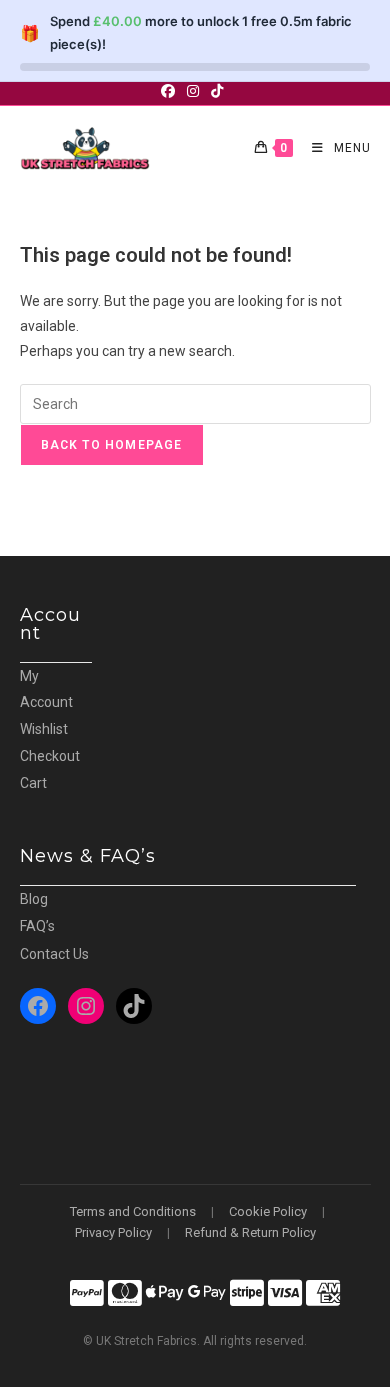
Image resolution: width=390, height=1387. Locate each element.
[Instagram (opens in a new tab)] (193, 91)
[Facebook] (38, 1006)
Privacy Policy (113, 1232)
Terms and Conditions (133, 1211)
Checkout (50, 756)
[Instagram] (86, 1006)
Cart (33, 783)
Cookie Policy (268, 1211)
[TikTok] (134, 1006)
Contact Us (54, 954)
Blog (34, 899)
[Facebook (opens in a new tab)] (171, 91)
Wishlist (44, 729)
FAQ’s (37, 926)
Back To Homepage (112, 445)
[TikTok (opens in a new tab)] (217, 91)
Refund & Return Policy (250, 1232)
